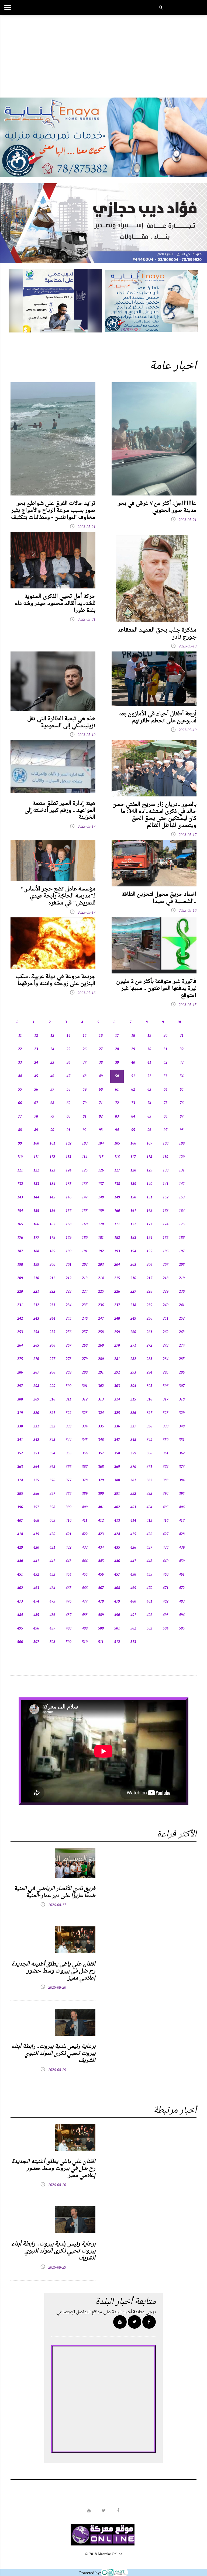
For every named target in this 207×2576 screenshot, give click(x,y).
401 (101, 1507)
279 (85, 1359)
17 (117, 1036)
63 (149, 1090)
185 (166, 1238)
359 (133, 1453)
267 (69, 1346)
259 (117, 1332)
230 (182, 1292)
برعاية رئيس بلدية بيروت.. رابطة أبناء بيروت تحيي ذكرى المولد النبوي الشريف (53, 2054)
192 (101, 1251)
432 (69, 1548)
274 (182, 1346)
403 (133, 1507)
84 (133, 1117)
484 (20, 1615)
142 (182, 1184)
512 (117, 1642)
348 (133, 1440)
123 (52, 1171)
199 (36, 1265)
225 (101, 1292)
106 (133, 1144)
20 (165, 1036)
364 (36, 1467)
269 (101, 1346)
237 (117, 1305)
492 (149, 1615)
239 (149, 1305)
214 (101, 1278)
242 (20, 1319)
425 (133, 1534)
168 (69, 1224)
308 (20, 1400)
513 (133, 1642)
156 (52, 1211)
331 (36, 1426)
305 (149, 1386)
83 (117, 1117)
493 (166, 1615)
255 (52, 1332)
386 (36, 1494)
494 (182, 1615)
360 (149, 1453)
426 (149, 1534)
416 (166, 1521)
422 (85, 1534)
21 (182, 1036)
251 (166, 1319)
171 (117, 1224)
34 (36, 1063)
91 (68, 1130)
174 (166, 1224)
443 (69, 1561)
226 (117, 1292)
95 (133, 1130)
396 (20, 1507)
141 (166, 1184)
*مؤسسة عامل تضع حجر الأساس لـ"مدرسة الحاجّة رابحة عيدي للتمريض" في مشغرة (58, 896)
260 (133, 1332)
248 (117, 1319)
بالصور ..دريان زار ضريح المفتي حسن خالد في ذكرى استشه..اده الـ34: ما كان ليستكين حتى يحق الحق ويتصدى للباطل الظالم (154, 815)
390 (101, 1494)
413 (117, 1521)
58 (68, 1090)
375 (36, 1480)
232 (36, 1305)
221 (36, 1292)
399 (69, 1507)
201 (69, 1265)
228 (149, 1292)
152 (166, 1197)
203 (101, 1265)
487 (69, 1615)
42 (165, 1063)
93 (101, 1130)
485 (36, 1615)
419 (36, 1534)
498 (69, 1629)
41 (149, 1063)
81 (85, 1117)
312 (85, 1400)
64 (165, 1090)
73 (133, 1103)
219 (182, 1278)
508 (52, 1642)
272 (149, 1346)
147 (85, 1197)
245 (69, 1319)
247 (101, 1319)
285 (182, 1359)
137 (101, 1184)
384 (182, 1480)
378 (85, 1480)
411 (85, 1521)
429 (20, 1548)
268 (85, 1346)
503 (149, 1629)
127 (117, 1171)
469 (133, 1588)
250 (149, 1319)
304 (133, 1386)
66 (20, 1103)
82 (101, 1117)
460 (166, 1575)
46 (52, 1076)
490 (117, 1615)
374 (20, 1480)
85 (149, 1117)
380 (117, 1480)
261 (149, 1332)
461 (182, 1575)
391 (117, 1494)
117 (133, 1157)
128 (133, 1171)
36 (68, 1063)
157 (69, 1211)
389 (85, 1494)
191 (85, 1251)
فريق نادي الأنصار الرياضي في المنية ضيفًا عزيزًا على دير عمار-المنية (55, 1892)
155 (36, 1211)
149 (117, 1197)
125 (85, 1171)
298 (36, 1386)
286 (20, 1373)
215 (117, 1278)
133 (36, 1184)
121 (20, 1171)
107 (149, 1144)
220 (20, 1292)
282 (133, 1359)
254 (36, 1332)
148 (101, 1197)
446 (117, 1561)
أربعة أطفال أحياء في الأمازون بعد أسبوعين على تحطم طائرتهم (158, 717)
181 (101, 1238)
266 (52, 1346)
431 (52, 1548)
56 (36, 1090)
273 (166, 1346)
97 (165, 1130)
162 (149, 1211)
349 (149, 1440)
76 (182, 1103)
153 (182, 1197)
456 (101, 1575)
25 (68, 1049)
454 (69, 1575)
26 (85, 1049)
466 (85, 1588)
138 (117, 1184)
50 (117, 1076)
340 (182, 1426)
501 (117, 1629)
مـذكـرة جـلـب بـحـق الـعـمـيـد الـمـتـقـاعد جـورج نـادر (157, 634)
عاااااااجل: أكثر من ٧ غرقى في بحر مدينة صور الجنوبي (157, 507)
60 (101, 1090)
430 (36, 1548)
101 (52, 1144)
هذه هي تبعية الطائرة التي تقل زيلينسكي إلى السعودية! (61, 722)
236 (101, 1305)
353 (36, 1453)
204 (117, 1265)
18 (133, 1036)
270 (117, 1346)
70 (85, 1103)
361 (166, 1453)
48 (85, 1076)
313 (101, 1400)
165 (20, 1224)
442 (52, 1561)
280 (101, 1359)
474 (36, 1602)
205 (133, 1265)
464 (52, 1588)
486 (52, 1615)
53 (165, 1076)
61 (117, 1090)
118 (149, 1157)
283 (149, 1359)
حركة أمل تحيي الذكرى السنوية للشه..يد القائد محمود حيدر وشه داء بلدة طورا (55, 604)
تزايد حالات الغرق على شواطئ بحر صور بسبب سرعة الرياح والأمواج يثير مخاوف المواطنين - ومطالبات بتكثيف (53, 511)
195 (149, 1251)
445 (101, 1561)
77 (20, 1117)
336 (117, 1426)
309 (36, 1400)
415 (149, 1521)
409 (52, 1521)
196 (166, 1251)
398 (52, 1507)
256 (69, 1332)
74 (149, 1103)
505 (182, 1629)
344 (69, 1440)
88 (20, 1130)
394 (166, 1494)
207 (166, 1265)
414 (133, 1521)
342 (36, 1440)
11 (20, 1036)
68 (52, 1103)
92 (85, 1130)
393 (149, 1494)
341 (20, 1440)
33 (20, 1063)
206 (149, 1265)
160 (117, 1211)
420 (52, 1534)
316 (149, 1400)
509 (69, 1642)
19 (149, 1036)
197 (182, 1251)
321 (52, 1413)
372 (166, 1467)
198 (20, 1265)
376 (52, 1480)
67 (36, 1103)
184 (149, 1238)
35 (52, 1063)
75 (165, 1103)
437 (149, 1548)
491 (133, 1615)
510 (85, 1642)
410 (69, 1521)
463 (36, 1588)
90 (52, 1130)
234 (69, 1305)
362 (182, 1453)
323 (85, 1413)
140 (149, 1184)
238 (133, 1305)
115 (101, 1157)
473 (20, 1602)
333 (69, 1426)
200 (52, 1265)
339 (166, 1426)
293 (133, 1373)
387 (52, 1494)
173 (149, 1224)
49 (101, 1076)
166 (36, 1224)
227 (133, 1292)
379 (101, 1480)
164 (182, 1211)
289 (69, 1373)
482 (166, 1602)
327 (149, 1413)
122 (36, 1171)
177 (36, 1238)
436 (133, 1548)
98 (182, 1130)
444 (85, 1561)
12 (36, 1036)
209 (20, 1278)
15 (85, 1036)
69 (68, 1103)
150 (133, 1197)
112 (52, 1157)
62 (133, 1090)
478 (101, 1602)
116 (117, 1157)
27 (101, 1049)
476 (69, 1602)
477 (85, 1602)
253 (20, 1332)
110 (20, 1157)
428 (182, 1534)
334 (85, 1426)
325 (117, 1413)
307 (182, 1386)
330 (20, 1426)
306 (166, 1386)
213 (85, 1278)
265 (36, 1346)
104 (101, 1144)
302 (101, 1386)
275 (20, 1359)
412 (101, 1521)
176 (20, 1238)
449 (166, 1561)
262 (166, 1332)
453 (52, 1575)
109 (182, 1144)
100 (36, 1144)
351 (182, 1440)
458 (133, 1575)
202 (85, 1265)
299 (52, 1386)
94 (117, 1130)
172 (133, 1224)
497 (52, 1629)
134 (52, 1184)
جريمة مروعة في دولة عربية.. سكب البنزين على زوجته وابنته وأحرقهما (56, 980)
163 (166, 1211)
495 (20, 1629)
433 (85, 1548)
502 (133, 1629)
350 (166, 1440)
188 (36, 1251)
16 (101, 1036)
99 (20, 1144)
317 (166, 1400)
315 (133, 1400)
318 (182, 1400)
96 (149, 1130)
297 (20, 1386)
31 (165, 1049)
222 (52, 1292)
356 (85, 1453)
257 (85, 1332)
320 (36, 1413)
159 (101, 1211)
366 (69, 1467)
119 (165, 1157)
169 (85, 1224)
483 (182, 1602)
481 (149, 1602)
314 (117, 1400)
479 (117, 1602)
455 (85, 1575)
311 (68, 1400)
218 (166, 1278)
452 (36, 1575)
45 (36, 1076)
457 (117, 1575)
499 (85, 1629)
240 (166, 1305)
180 (85, 1238)
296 (182, 1373)
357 (101, 1453)
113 (68, 1157)
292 (117, 1373)
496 (36, 1629)
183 (133, 1238)
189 (52, 1251)
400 (85, 1507)
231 (20, 1305)
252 (182, 1319)
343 (52, 1440)
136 (85, 1184)
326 (133, 1413)
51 (133, 1076)
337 (133, 1426)
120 (182, 1157)
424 (117, 1534)
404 (149, 1507)
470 (149, 1588)
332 (52, 1426)
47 (68, 1076)
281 (117, 1359)
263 (182, 1332)
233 (52, 1305)
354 (52, 1453)
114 (85, 1157)
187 (20, 1251)
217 (149, 1278)
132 (20, 1184)
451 (20, 1575)
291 (101, 1373)
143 (20, 1197)
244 (52, 1319)
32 (182, 1049)
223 (69, 1292)
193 (117, 1251)
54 (182, 1076)
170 (101, 1224)
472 (182, 1588)
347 (117, 1440)
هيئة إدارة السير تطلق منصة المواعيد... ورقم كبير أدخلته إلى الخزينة (60, 810)
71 (101, 1103)
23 (36, 1049)
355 (69, 1453)
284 (166, 1359)
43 (182, 1063)
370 (133, 1467)
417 (182, 1521)
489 (101, 1615)
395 (182, 1494)
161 (133, 1211)
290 (85, 1373)
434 (101, 1548)
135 (69, 1184)
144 (36, 1197)
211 (52, 1278)
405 (166, 1507)
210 (36, 1278)
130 (166, 1171)
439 (182, 1548)
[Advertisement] (103, 54)
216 (133, 1278)
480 (133, 1602)
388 (69, 1494)
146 (69, 1197)
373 (182, 1467)
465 (69, 1588)
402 (117, 1507)
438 (166, 1548)
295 (166, 1373)
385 (20, 1494)
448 (149, 1561)
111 (36, 1157)
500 (101, 1629)
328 (166, 1413)
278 (69, 1359)
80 (68, 1117)
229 (166, 1292)
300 (69, 1386)
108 (166, 1144)
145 (52, 1197)
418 (20, 1534)
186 (182, 1238)
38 (101, 1063)
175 (182, 1224)
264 (20, 1346)
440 (20, 1561)
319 (20, 1413)
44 (20, 1076)
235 (85, 1305)
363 (20, 1467)
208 (182, 1265)
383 (166, 1480)
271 (133, 1346)
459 (149, 1575)
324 (101, 1413)
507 (36, 1642)
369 (117, 1467)
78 (36, 1117)
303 (117, 1386)
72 (117, 1103)
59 (85, 1090)
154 (20, 1211)
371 (149, 1467)
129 (149, 1171)
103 (85, 1144)
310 (52, 1400)
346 (101, 1440)
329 (182, 1413)
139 (133, 1184)
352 (20, 1453)
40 (133, 1063)
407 (20, 1521)
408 (36, 1521)
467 (101, 1588)
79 (52, 1117)
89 (36, 1130)
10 (179, 1022)
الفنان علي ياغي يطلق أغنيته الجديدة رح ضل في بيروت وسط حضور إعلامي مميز (54, 1971)
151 (149, 1197)
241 (182, 1305)
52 (149, 1076)
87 (182, 1117)
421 (69, 1534)
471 (166, 1588)
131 (182, 1171)
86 (165, 1117)
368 (101, 1467)
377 (69, 1480)
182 (117, 1238)
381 (133, 1480)
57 (52, 1090)
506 (20, 1642)
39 (117, 1063)
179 (69, 1238)
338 (149, 1426)
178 (52, 1238)
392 (133, 1494)
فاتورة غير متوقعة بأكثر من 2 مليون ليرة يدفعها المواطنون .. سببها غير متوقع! (156, 989)
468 (117, 1588)
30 (149, 1049)
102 (69, 1144)
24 (52, 1049)
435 (117, 1548)
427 (166, 1534)
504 (166, 1629)
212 (69, 1278)
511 (101, 1642)
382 (149, 1480)
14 (68, 1036)
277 (52, 1359)
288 (52, 1373)
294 (149, 1373)
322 (69, 1413)
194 (133, 1251)
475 (52, 1602)
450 (182, 1561)
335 (101, 1426)
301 (85, 1386)
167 (52, 1224)
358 (117, 1453)
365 (52, 1467)
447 (133, 1561)
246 (85, 1319)
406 (182, 1507)
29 (133, 1049)
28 (117, 1049)
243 (36, 1319)
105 (117, 1144)
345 (85, 1440)
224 (85, 1292)
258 (101, 1332)
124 (69, 1171)
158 (85, 1211)
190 (69, 1251)
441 (36, 1561)
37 (85, 1063)
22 (20, 1049)
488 (85, 1615)
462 (20, 1588)
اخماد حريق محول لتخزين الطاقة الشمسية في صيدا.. (159, 898)
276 (36, 1359)
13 (52, 1036)
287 (36, 1373)
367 (85, 1467)
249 (133, 1319)
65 (182, 1090)
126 (101, 1171)
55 (20, 1090)
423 (101, 1534)
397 (36, 1507)
